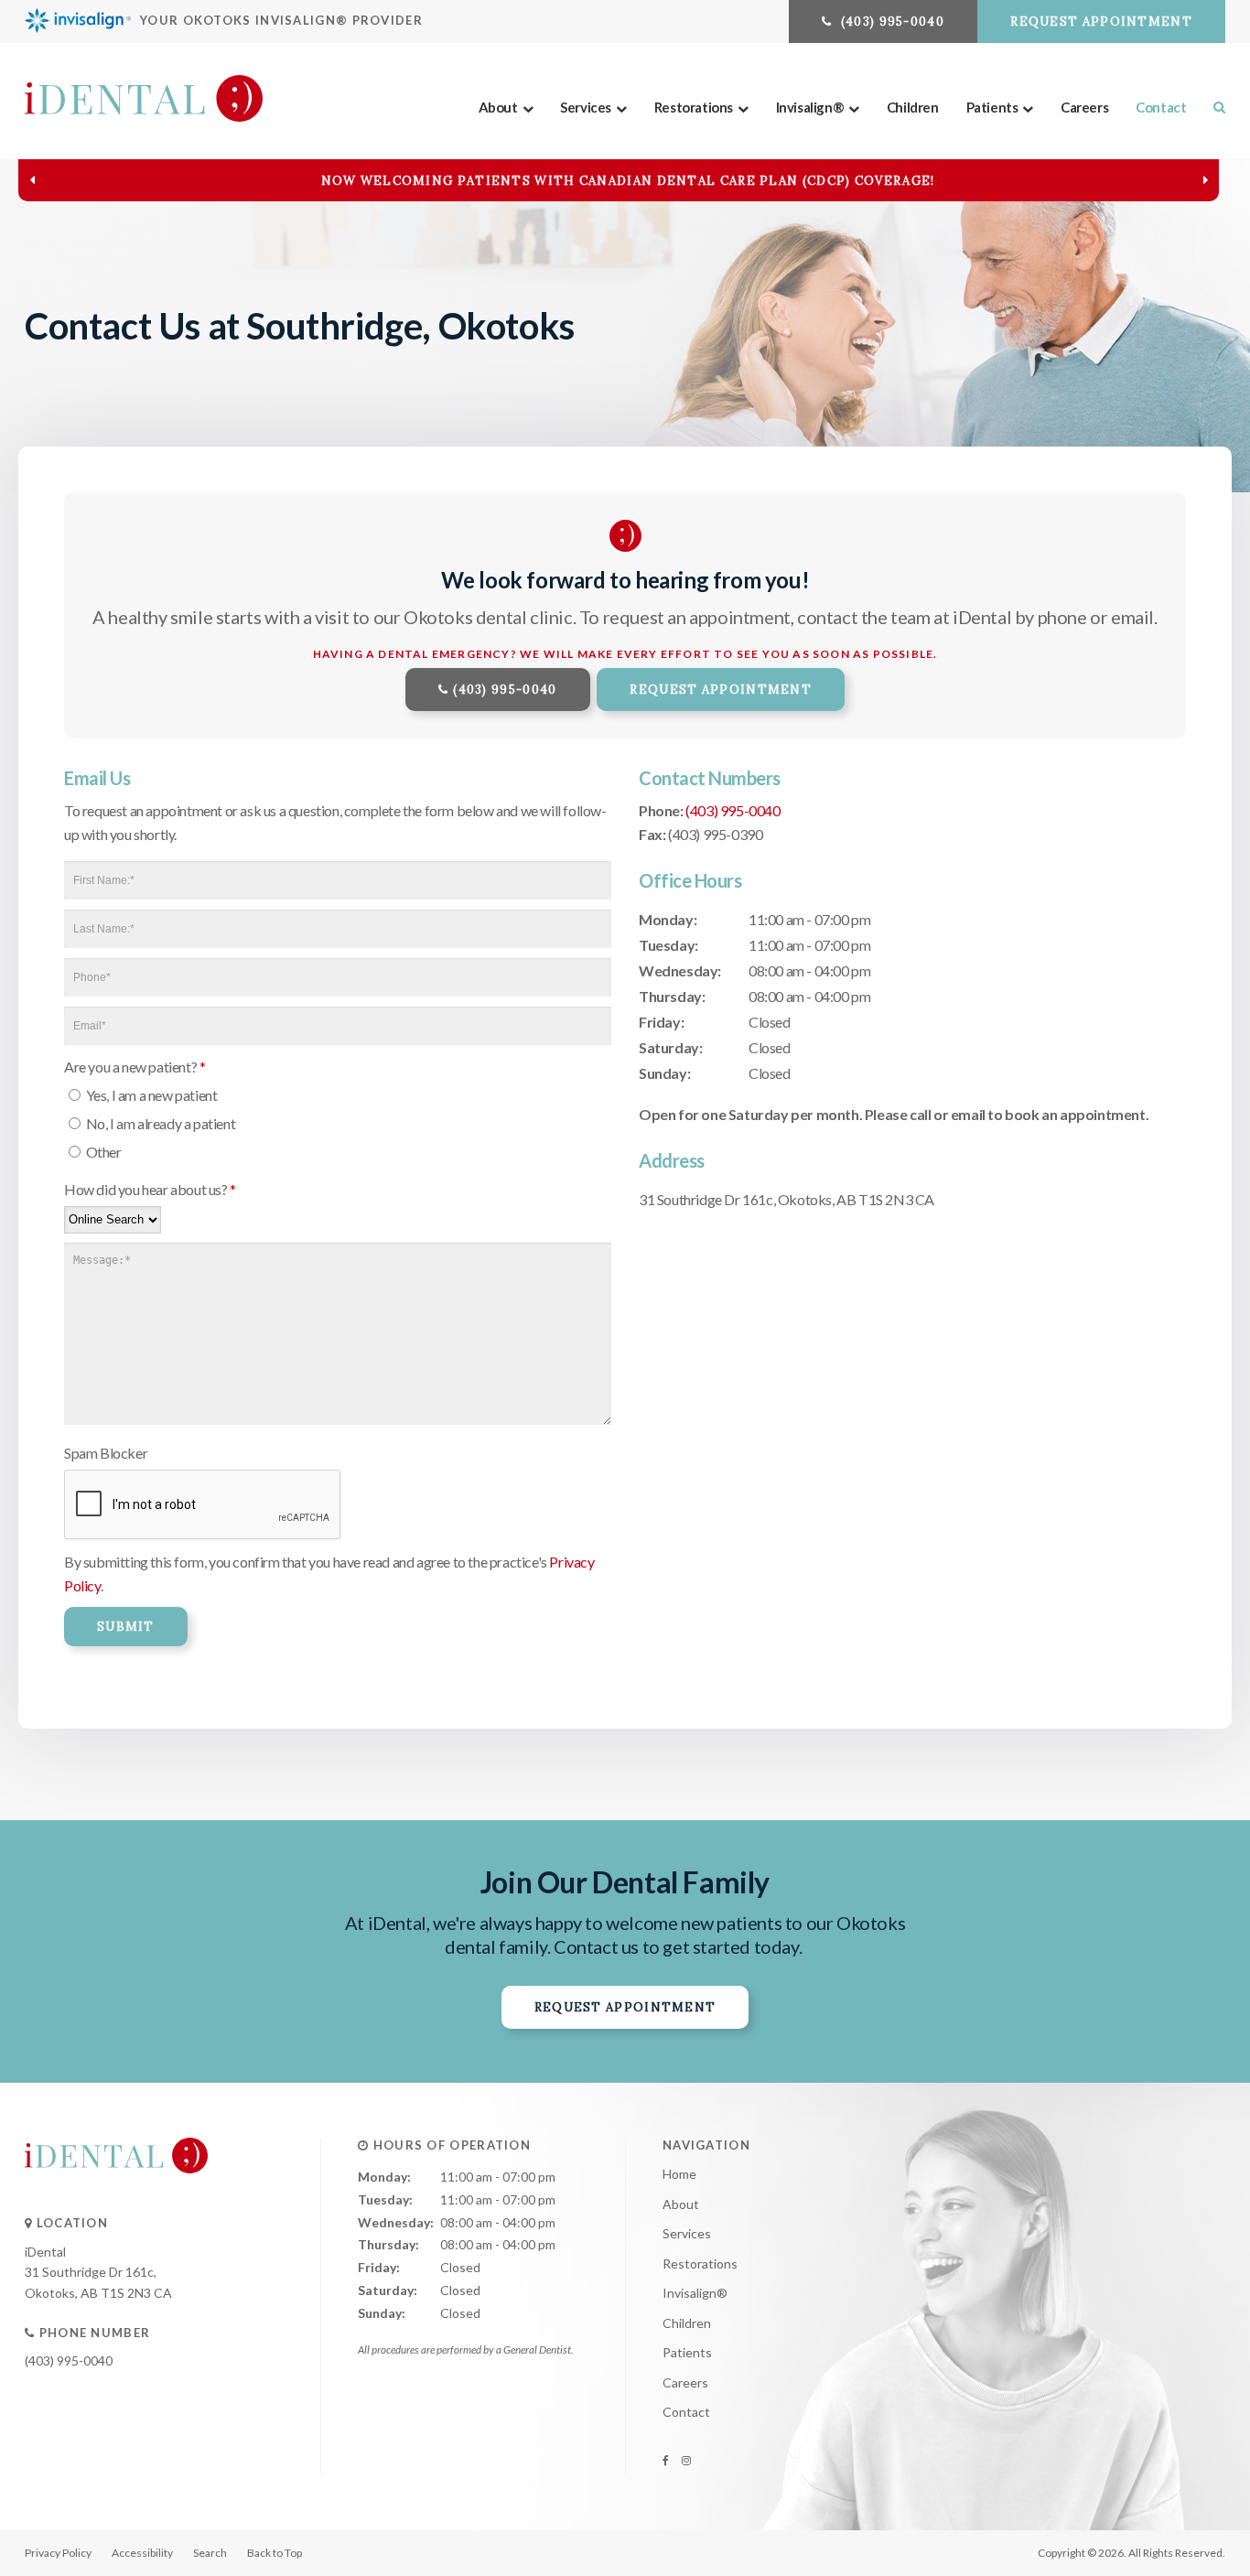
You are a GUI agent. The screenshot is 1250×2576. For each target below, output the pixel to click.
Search (210, 2553)
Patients (992, 107)
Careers (1084, 107)
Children (913, 107)
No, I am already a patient (159, 1123)
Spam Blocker (106, 1453)
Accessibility (142, 2553)
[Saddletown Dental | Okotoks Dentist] (116, 2191)
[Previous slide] (32, 180)
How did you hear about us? (150, 1189)
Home (679, 2174)
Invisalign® (810, 107)
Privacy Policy (58, 2553)
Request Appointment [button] (1101, 22)
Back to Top (275, 2553)
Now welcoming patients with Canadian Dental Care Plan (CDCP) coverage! (628, 181)
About (498, 107)
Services (586, 107)
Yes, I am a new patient (150, 1095)
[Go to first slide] (1205, 180)
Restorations (694, 107)
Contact (1161, 107)
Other (102, 1152)
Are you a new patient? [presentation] (135, 1067)
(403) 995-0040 (505, 690)
